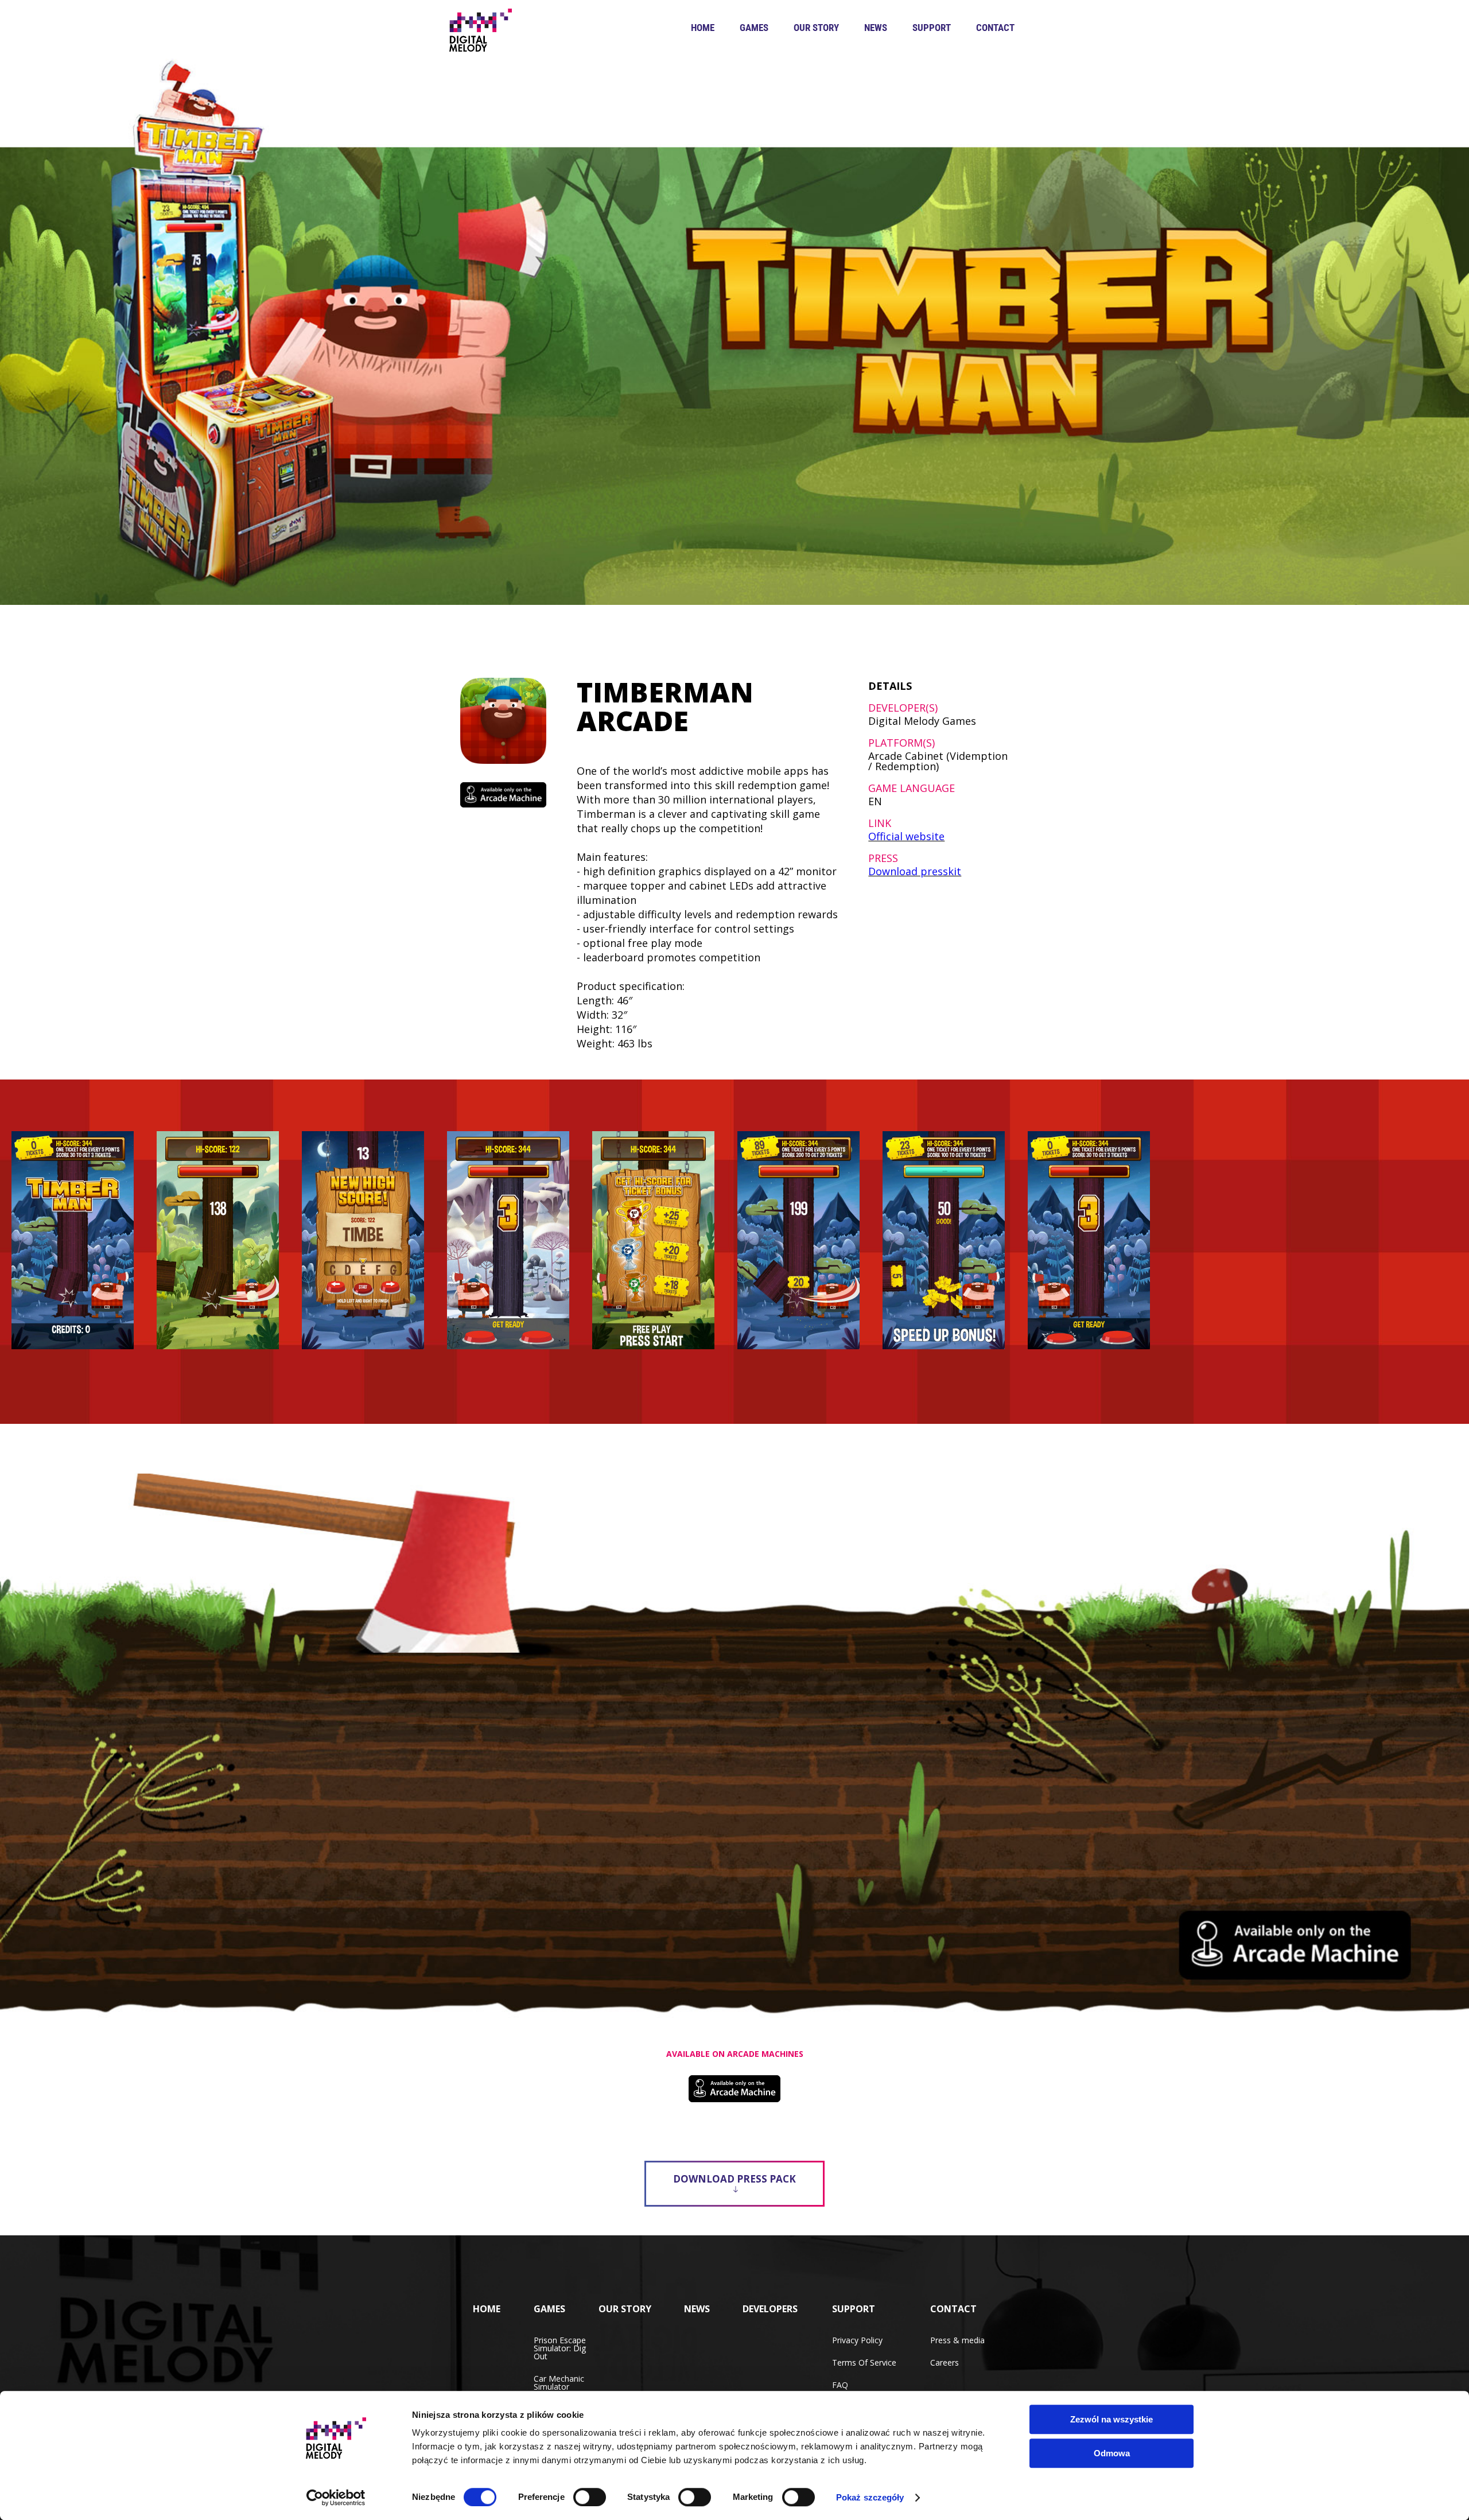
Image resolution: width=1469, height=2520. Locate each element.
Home (703, 28)
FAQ (840, 2385)
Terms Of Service (864, 2362)
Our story (816, 28)
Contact (995, 28)
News (876, 28)
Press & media (957, 2340)
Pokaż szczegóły (870, 2497)
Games (754, 28)
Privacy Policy (857, 2340)
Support (932, 28)
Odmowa (1112, 2453)
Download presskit (915, 871)
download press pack (734, 2179)
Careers (945, 2362)
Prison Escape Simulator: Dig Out (560, 2348)
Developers (770, 2309)
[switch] (590, 2497)
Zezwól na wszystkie (1112, 2419)
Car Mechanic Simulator (559, 2383)
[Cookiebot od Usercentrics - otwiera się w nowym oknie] (336, 2498)
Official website (906, 836)
